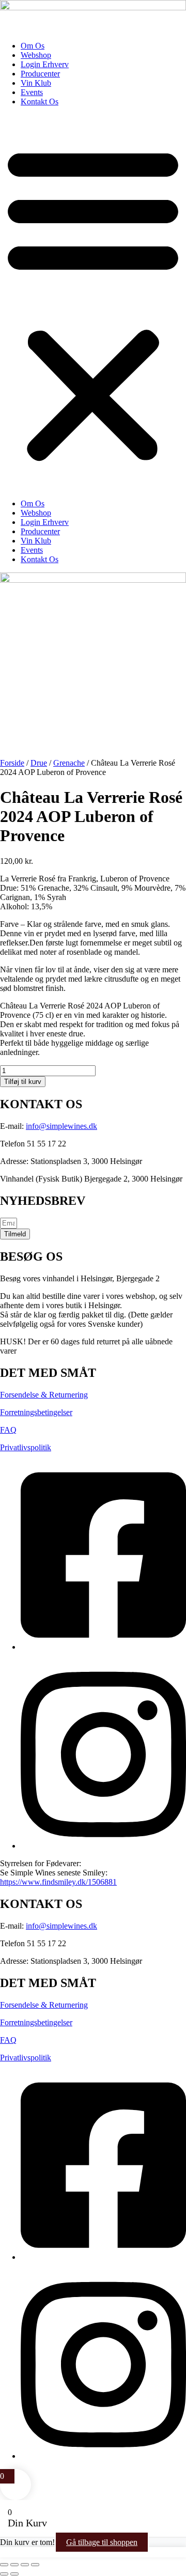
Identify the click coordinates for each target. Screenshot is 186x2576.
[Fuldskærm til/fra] (14, 2565)
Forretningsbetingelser (36, 1412)
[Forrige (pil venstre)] (4, 2574)
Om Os (33, 46)
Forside (12, 763)
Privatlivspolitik (26, 1447)
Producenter (40, 74)
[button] (93, 303)
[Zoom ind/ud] (4, 2565)
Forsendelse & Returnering (44, 1395)
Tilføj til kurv (23, 1082)
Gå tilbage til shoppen (102, 2542)
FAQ (8, 1430)
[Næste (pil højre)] (14, 2574)
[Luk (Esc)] (35, 2565)
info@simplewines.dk (61, 1126)
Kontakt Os (40, 102)
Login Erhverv (45, 64)
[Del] (25, 2565)
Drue (39, 763)
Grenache (69, 763)
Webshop (36, 55)
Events (32, 92)
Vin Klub (36, 83)
